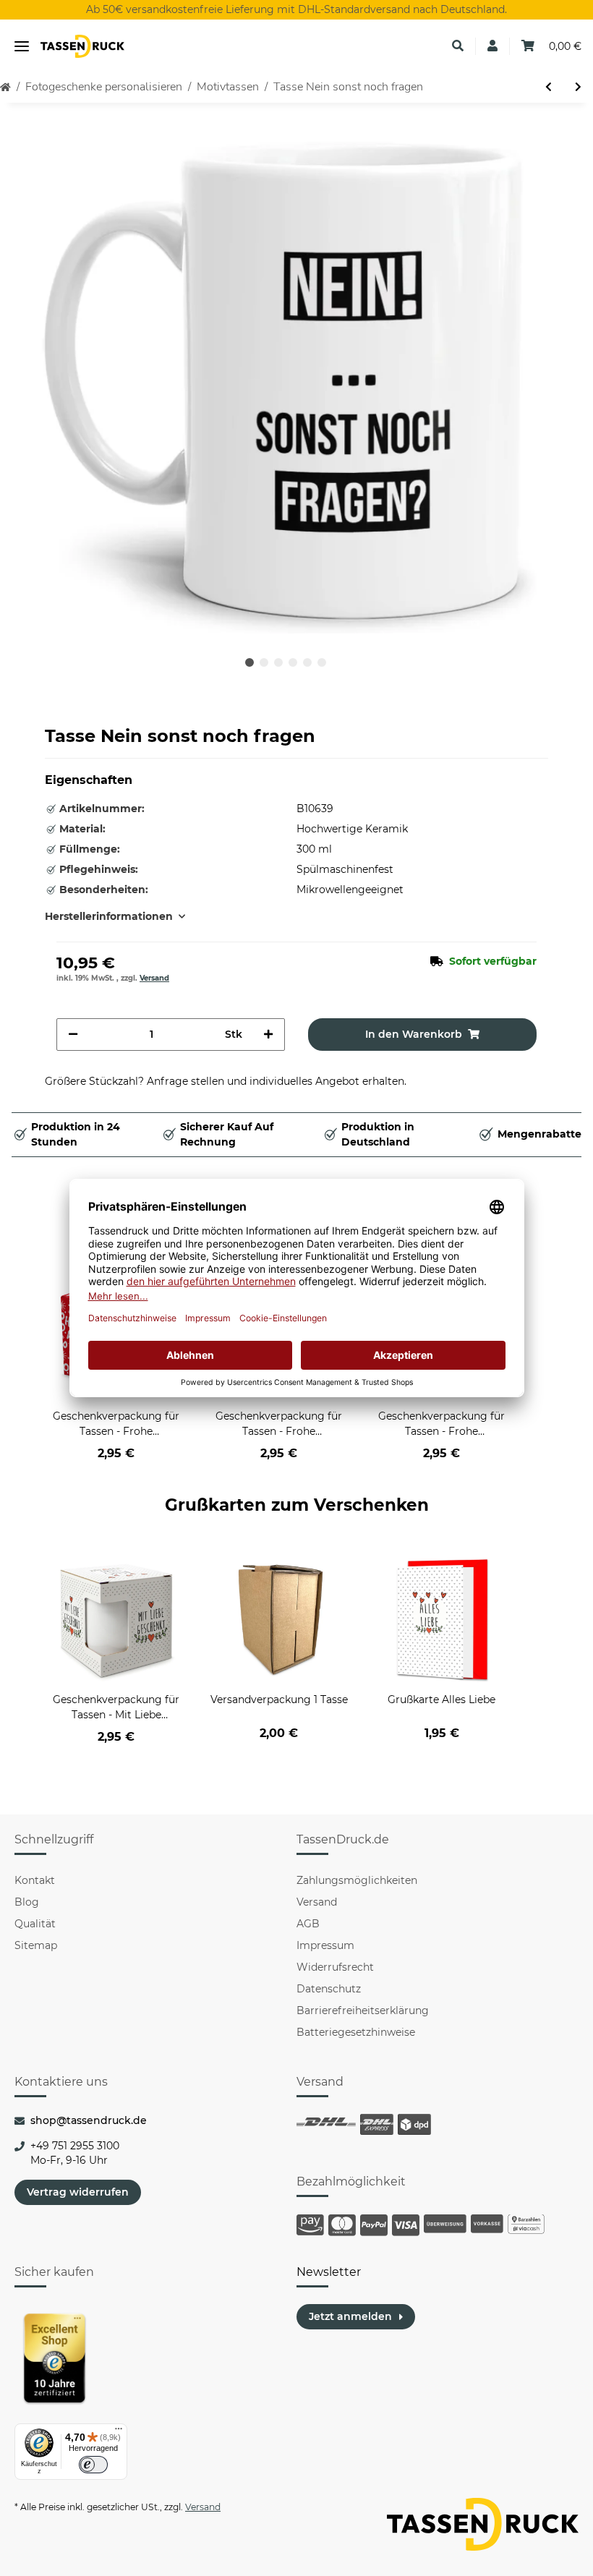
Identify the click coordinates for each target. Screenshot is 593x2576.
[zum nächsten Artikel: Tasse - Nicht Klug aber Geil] (578, 87)
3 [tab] (278, 662)
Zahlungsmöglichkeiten (357, 1880)
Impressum (325, 1945)
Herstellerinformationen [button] (109, 916)
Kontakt (35, 1880)
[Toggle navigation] (22, 47)
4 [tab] (293, 662)
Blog (27, 1902)
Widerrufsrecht (335, 1967)
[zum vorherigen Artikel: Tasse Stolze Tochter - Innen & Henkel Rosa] (549, 87)
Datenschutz (329, 1989)
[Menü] (119, 2432)
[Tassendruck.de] (82, 47)
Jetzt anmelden (350, 2316)
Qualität (35, 1924)
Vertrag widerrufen (78, 2192)
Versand (154, 978)
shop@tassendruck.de (89, 2120)
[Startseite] (5, 87)
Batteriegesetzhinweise (356, 2032)
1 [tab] (249, 662)
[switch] (93, 2465)
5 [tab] (307, 662)
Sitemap (36, 1945)
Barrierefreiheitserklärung (363, 2010)
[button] (458, 46)
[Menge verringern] (73, 1035)
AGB (308, 1924)
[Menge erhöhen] (268, 1035)
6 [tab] (322, 662)
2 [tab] (264, 662)
